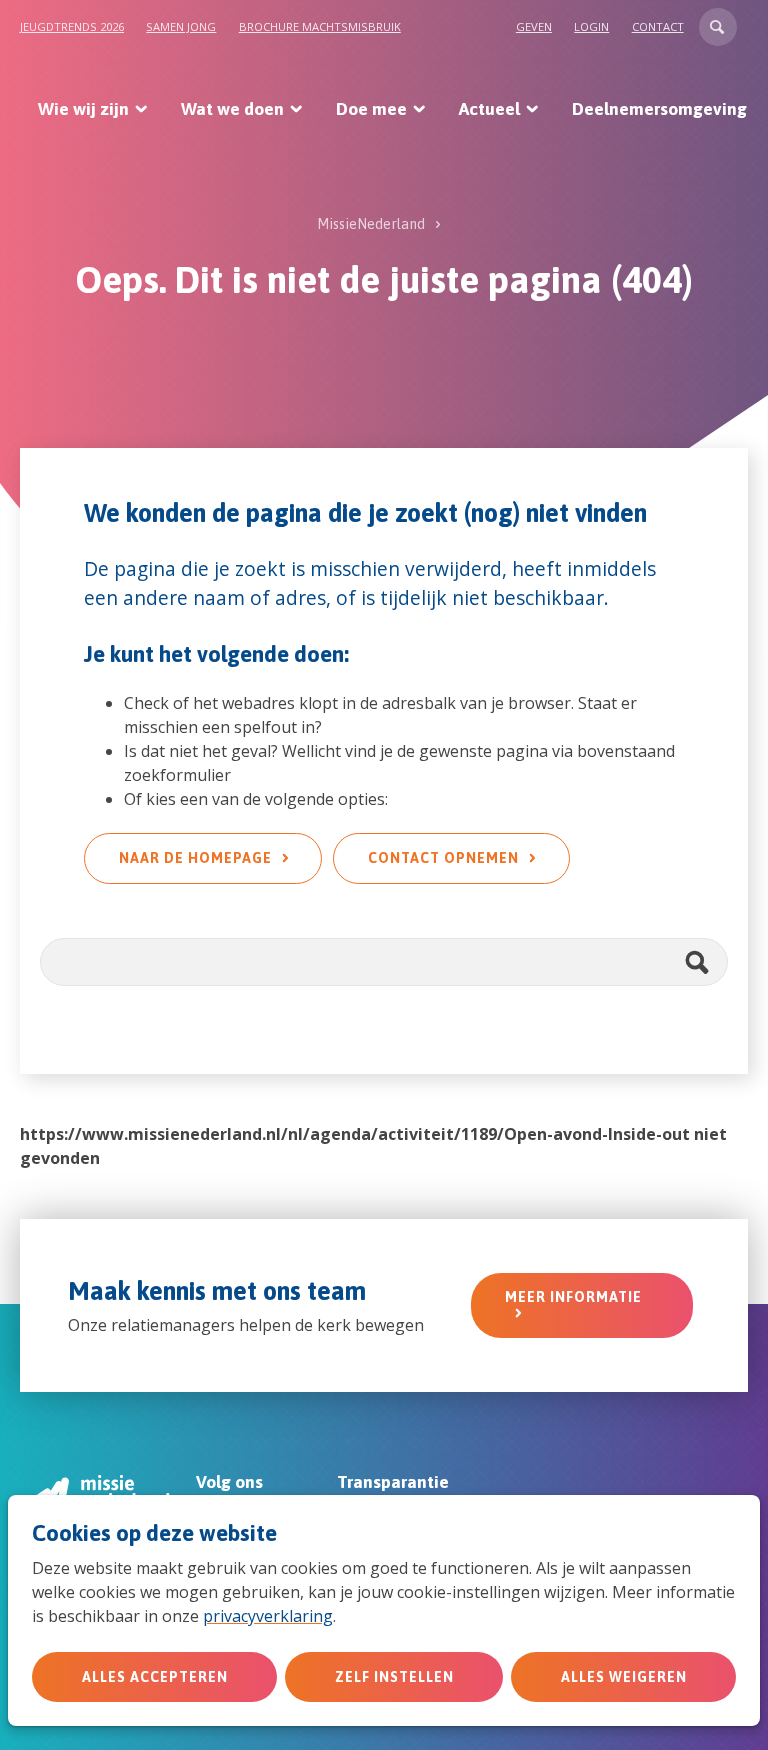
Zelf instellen (394, 1677)
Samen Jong (181, 26)
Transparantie (393, 1482)
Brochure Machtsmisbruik (320, 26)
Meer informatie (573, 1297)
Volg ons (229, 1482)
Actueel (489, 109)
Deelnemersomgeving (659, 109)
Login (591, 26)
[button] (718, 27)
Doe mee (371, 109)
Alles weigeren (624, 1677)
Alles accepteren (155, 1677)
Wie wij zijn (83, 109)
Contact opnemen (443, 858)
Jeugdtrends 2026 (72, 26)
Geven (534, 26)
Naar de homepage (195, 858)
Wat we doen (232, 109)
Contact (658, 26)
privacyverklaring (268, 1616)
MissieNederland (371, 224)
